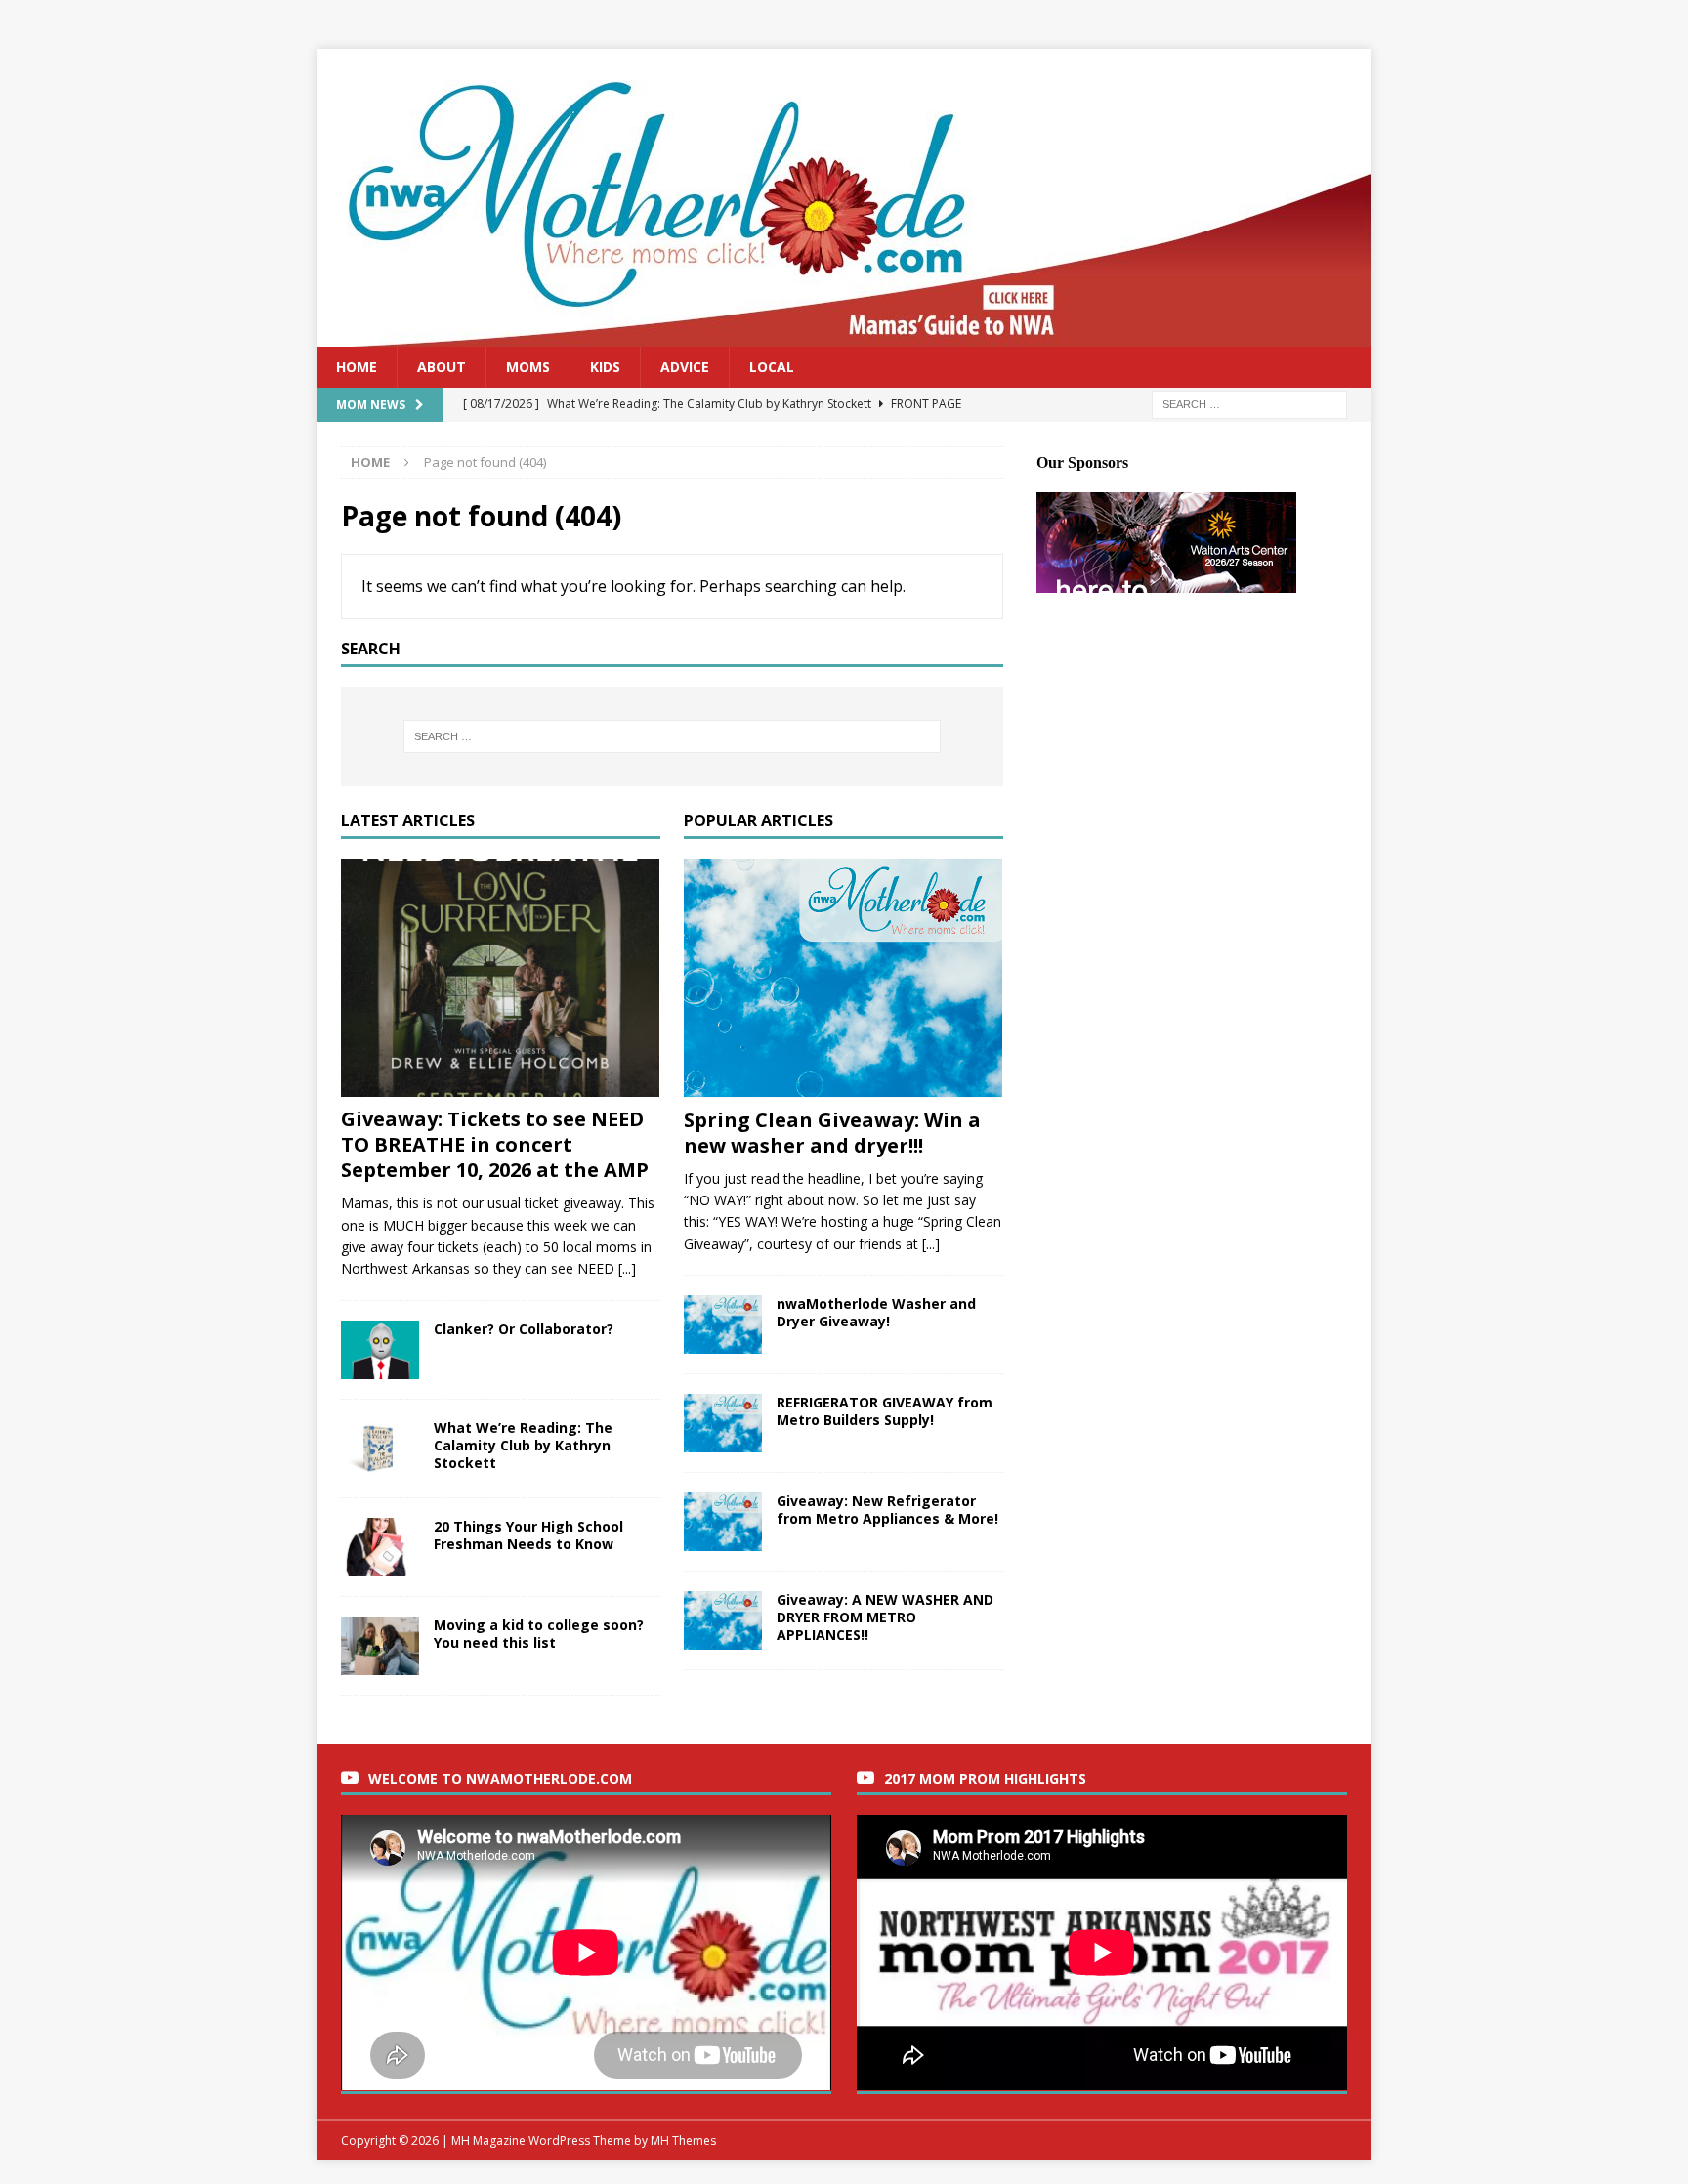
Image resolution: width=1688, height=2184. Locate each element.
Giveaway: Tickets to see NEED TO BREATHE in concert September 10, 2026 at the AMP (495, 1144)
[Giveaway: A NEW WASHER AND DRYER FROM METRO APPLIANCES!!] (723, 1620)
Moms (528, 367)
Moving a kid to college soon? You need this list (539, 1634)
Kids (605, 367)
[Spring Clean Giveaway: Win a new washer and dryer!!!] (844, 978)
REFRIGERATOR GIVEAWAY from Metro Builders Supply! (885, 1411)
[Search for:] (1249, 404)
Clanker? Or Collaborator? (524, 1329)
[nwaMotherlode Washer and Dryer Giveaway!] (723, 1324)
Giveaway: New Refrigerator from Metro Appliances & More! (887, 1510)
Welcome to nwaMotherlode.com (500, 1778)
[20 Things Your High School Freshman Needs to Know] (380, 1547)
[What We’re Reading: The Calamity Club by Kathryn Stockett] (380, 1449)
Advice (685, 367)
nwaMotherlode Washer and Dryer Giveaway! (876, 1312)
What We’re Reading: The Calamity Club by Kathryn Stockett (523, 1445)
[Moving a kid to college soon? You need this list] (380, 1646)
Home (357, 367)
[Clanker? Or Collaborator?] (380, 1350)
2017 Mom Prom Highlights (985, 1778)
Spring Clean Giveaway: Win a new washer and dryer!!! (832, 1133)
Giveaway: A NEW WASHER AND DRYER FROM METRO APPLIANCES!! (885, 1617)
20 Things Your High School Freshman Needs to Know (528, 1535)
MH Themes (683, 2141)
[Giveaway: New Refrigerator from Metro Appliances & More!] (723, 1522)
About (442, 367)
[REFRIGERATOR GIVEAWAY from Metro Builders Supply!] (723, 1423)
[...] (627, 1268)
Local (772, 367)
